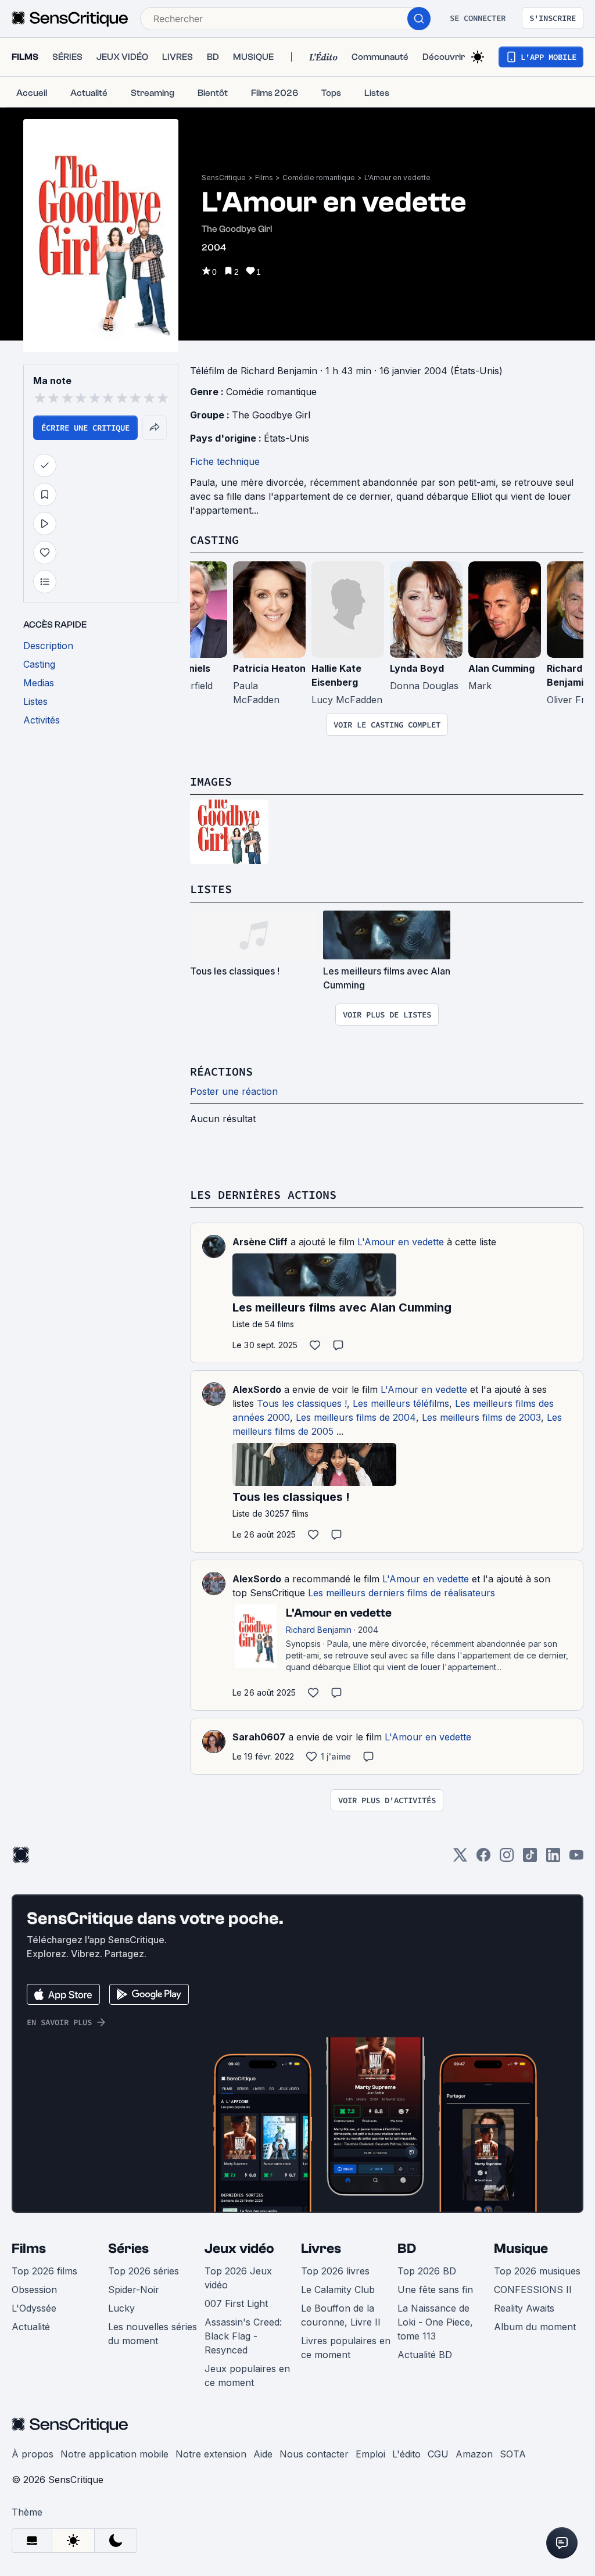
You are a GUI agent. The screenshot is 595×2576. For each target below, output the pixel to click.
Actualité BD (425, 2355)
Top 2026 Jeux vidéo (238, 2278)
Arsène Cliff (260, 1242)
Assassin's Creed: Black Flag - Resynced (243, 2336)
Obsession (34, 2290)
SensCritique (224, 178)
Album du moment (535, 2327)
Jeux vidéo (239, 2249)
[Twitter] (460, 1859)
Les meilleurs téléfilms (401, 1403)
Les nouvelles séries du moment (153, 2334)
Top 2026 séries (144, 2271)
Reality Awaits (524, 2308)
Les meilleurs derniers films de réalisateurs (402, 1593)
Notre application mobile (114, 2454)
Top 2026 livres (335, 2271)
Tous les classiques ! (302, 1403)
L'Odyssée (34, 2308)
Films (264, 178)
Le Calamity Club (338, 2290)
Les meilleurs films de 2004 (356, 1417)
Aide (263, 2454)
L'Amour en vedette (397, 178)
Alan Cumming (501, 668)
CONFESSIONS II (533, 2290)
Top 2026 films (44, 2271)
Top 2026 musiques (537, 2271)
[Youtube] (576, 1859)
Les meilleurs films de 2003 (481, 1417)
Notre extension (211, 2454)
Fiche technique (225, 461)
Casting (214, 540)
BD (407, 2249)
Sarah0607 (259, 1737)
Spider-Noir (134, 2290)
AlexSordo (257, 1389)
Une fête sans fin (435, 2290)
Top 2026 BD (427, 2271)
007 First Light (236, 2303)
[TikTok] (530, 1859)
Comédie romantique (319, 178)
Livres (321, 2249)
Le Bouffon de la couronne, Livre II (341, 2315)
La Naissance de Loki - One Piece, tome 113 (435, 2322)
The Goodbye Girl (271, 415)
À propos (33, 2454)
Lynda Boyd (417, 668)
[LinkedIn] (553, 1859)
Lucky (121, 2308)
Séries (128, 2249)
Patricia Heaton (269, 668)
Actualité (31, 2327)
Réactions (221, 1071)
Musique (521, 2249)
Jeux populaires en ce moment (247, 2376)
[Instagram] (507, 1859)
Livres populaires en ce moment (346, 2348)
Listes (211, 889)
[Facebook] (483, 1859)
